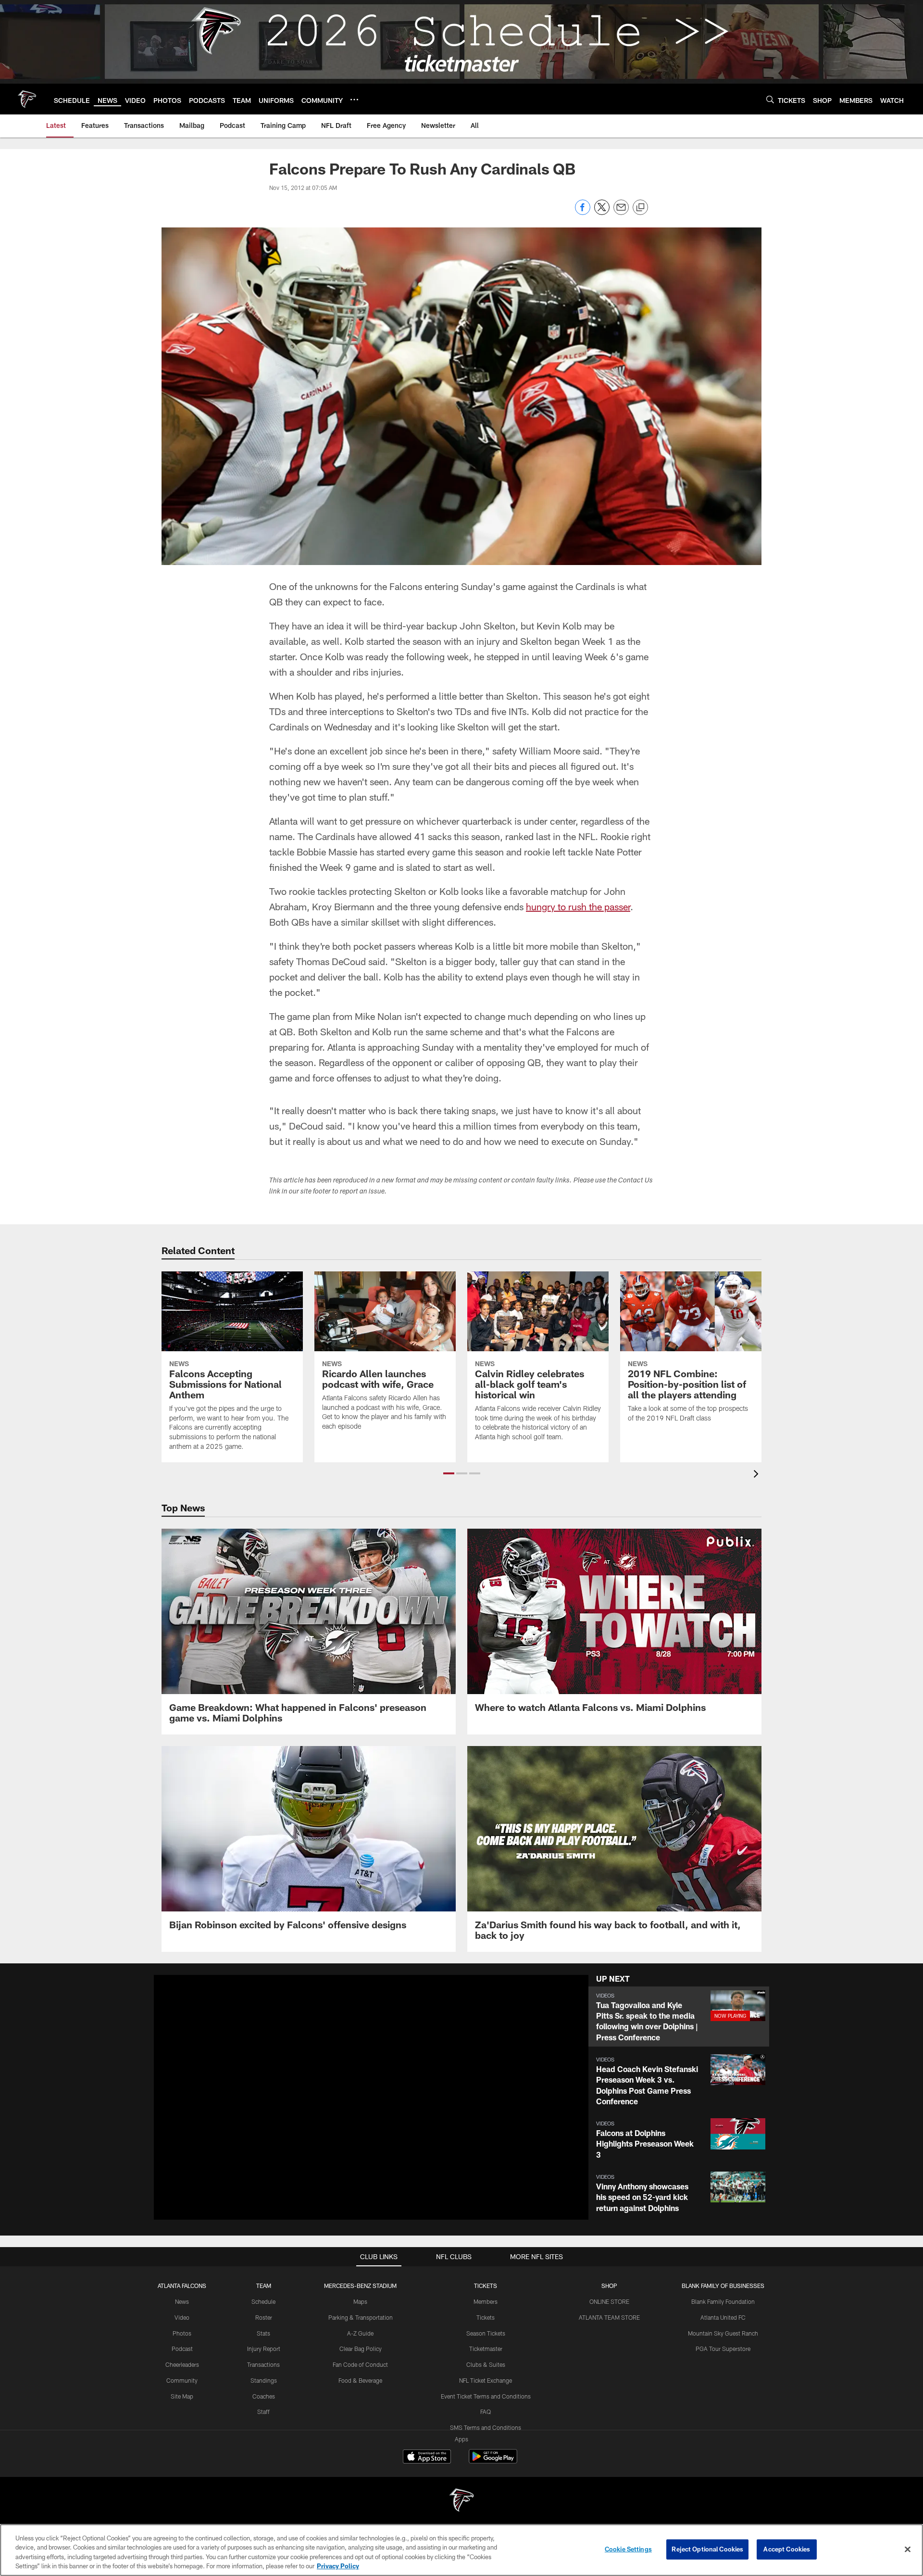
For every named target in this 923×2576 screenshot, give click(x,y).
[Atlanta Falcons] (461, 2501)
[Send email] (621, 212)
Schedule (263, 2301)
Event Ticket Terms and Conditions (486, 2396)
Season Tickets (486, 2333)
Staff (263, 2412)
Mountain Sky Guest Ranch (723, 2333)
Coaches (264, 2396)
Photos (182, 2333)
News (182, 2301)
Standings (264, 2380)
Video (182, 2317)
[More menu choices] (354, 100)
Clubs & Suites (486, 2364)
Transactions (263, 2364)
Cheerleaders (182, 2364)
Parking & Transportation (361, 2317)
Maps (360, 2301)
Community (182, 2380)
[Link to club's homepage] (27, 99)
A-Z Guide (360, 2333)
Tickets (486, 2317)
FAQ (486, 2412)
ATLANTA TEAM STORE (609, 2317)
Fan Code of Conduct (360, 2364)
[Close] (908, 2549)
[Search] (770, 99)
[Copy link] (640, 208)
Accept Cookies (787, 2549)
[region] (461, 2550)
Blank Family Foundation (723, 2301)
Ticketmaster (486, 2349)
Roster (264, 2317)
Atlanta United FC (723, 2317)
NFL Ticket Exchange (486, 2380)
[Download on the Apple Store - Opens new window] (427, 2458)
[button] (449, 1473)
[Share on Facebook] (583, 212)
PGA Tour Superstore (723, 2349)
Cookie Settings (628, 2549)
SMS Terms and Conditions (486, 2427)
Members (486, 2301)
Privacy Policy (338, 2566)
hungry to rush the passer (578, 906)
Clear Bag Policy (361, 2349)
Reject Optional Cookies (707, 2549)
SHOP (609, 2286)
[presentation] (758, 1475)
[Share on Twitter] (602, 212)
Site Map (182, 2396)
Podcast (182, 2349)
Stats (263, 2333)
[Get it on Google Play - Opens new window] (493, 2461)
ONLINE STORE (609, 2301)
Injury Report (264, 2349)
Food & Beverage (360, 2380)
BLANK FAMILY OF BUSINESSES (723, 2286)
